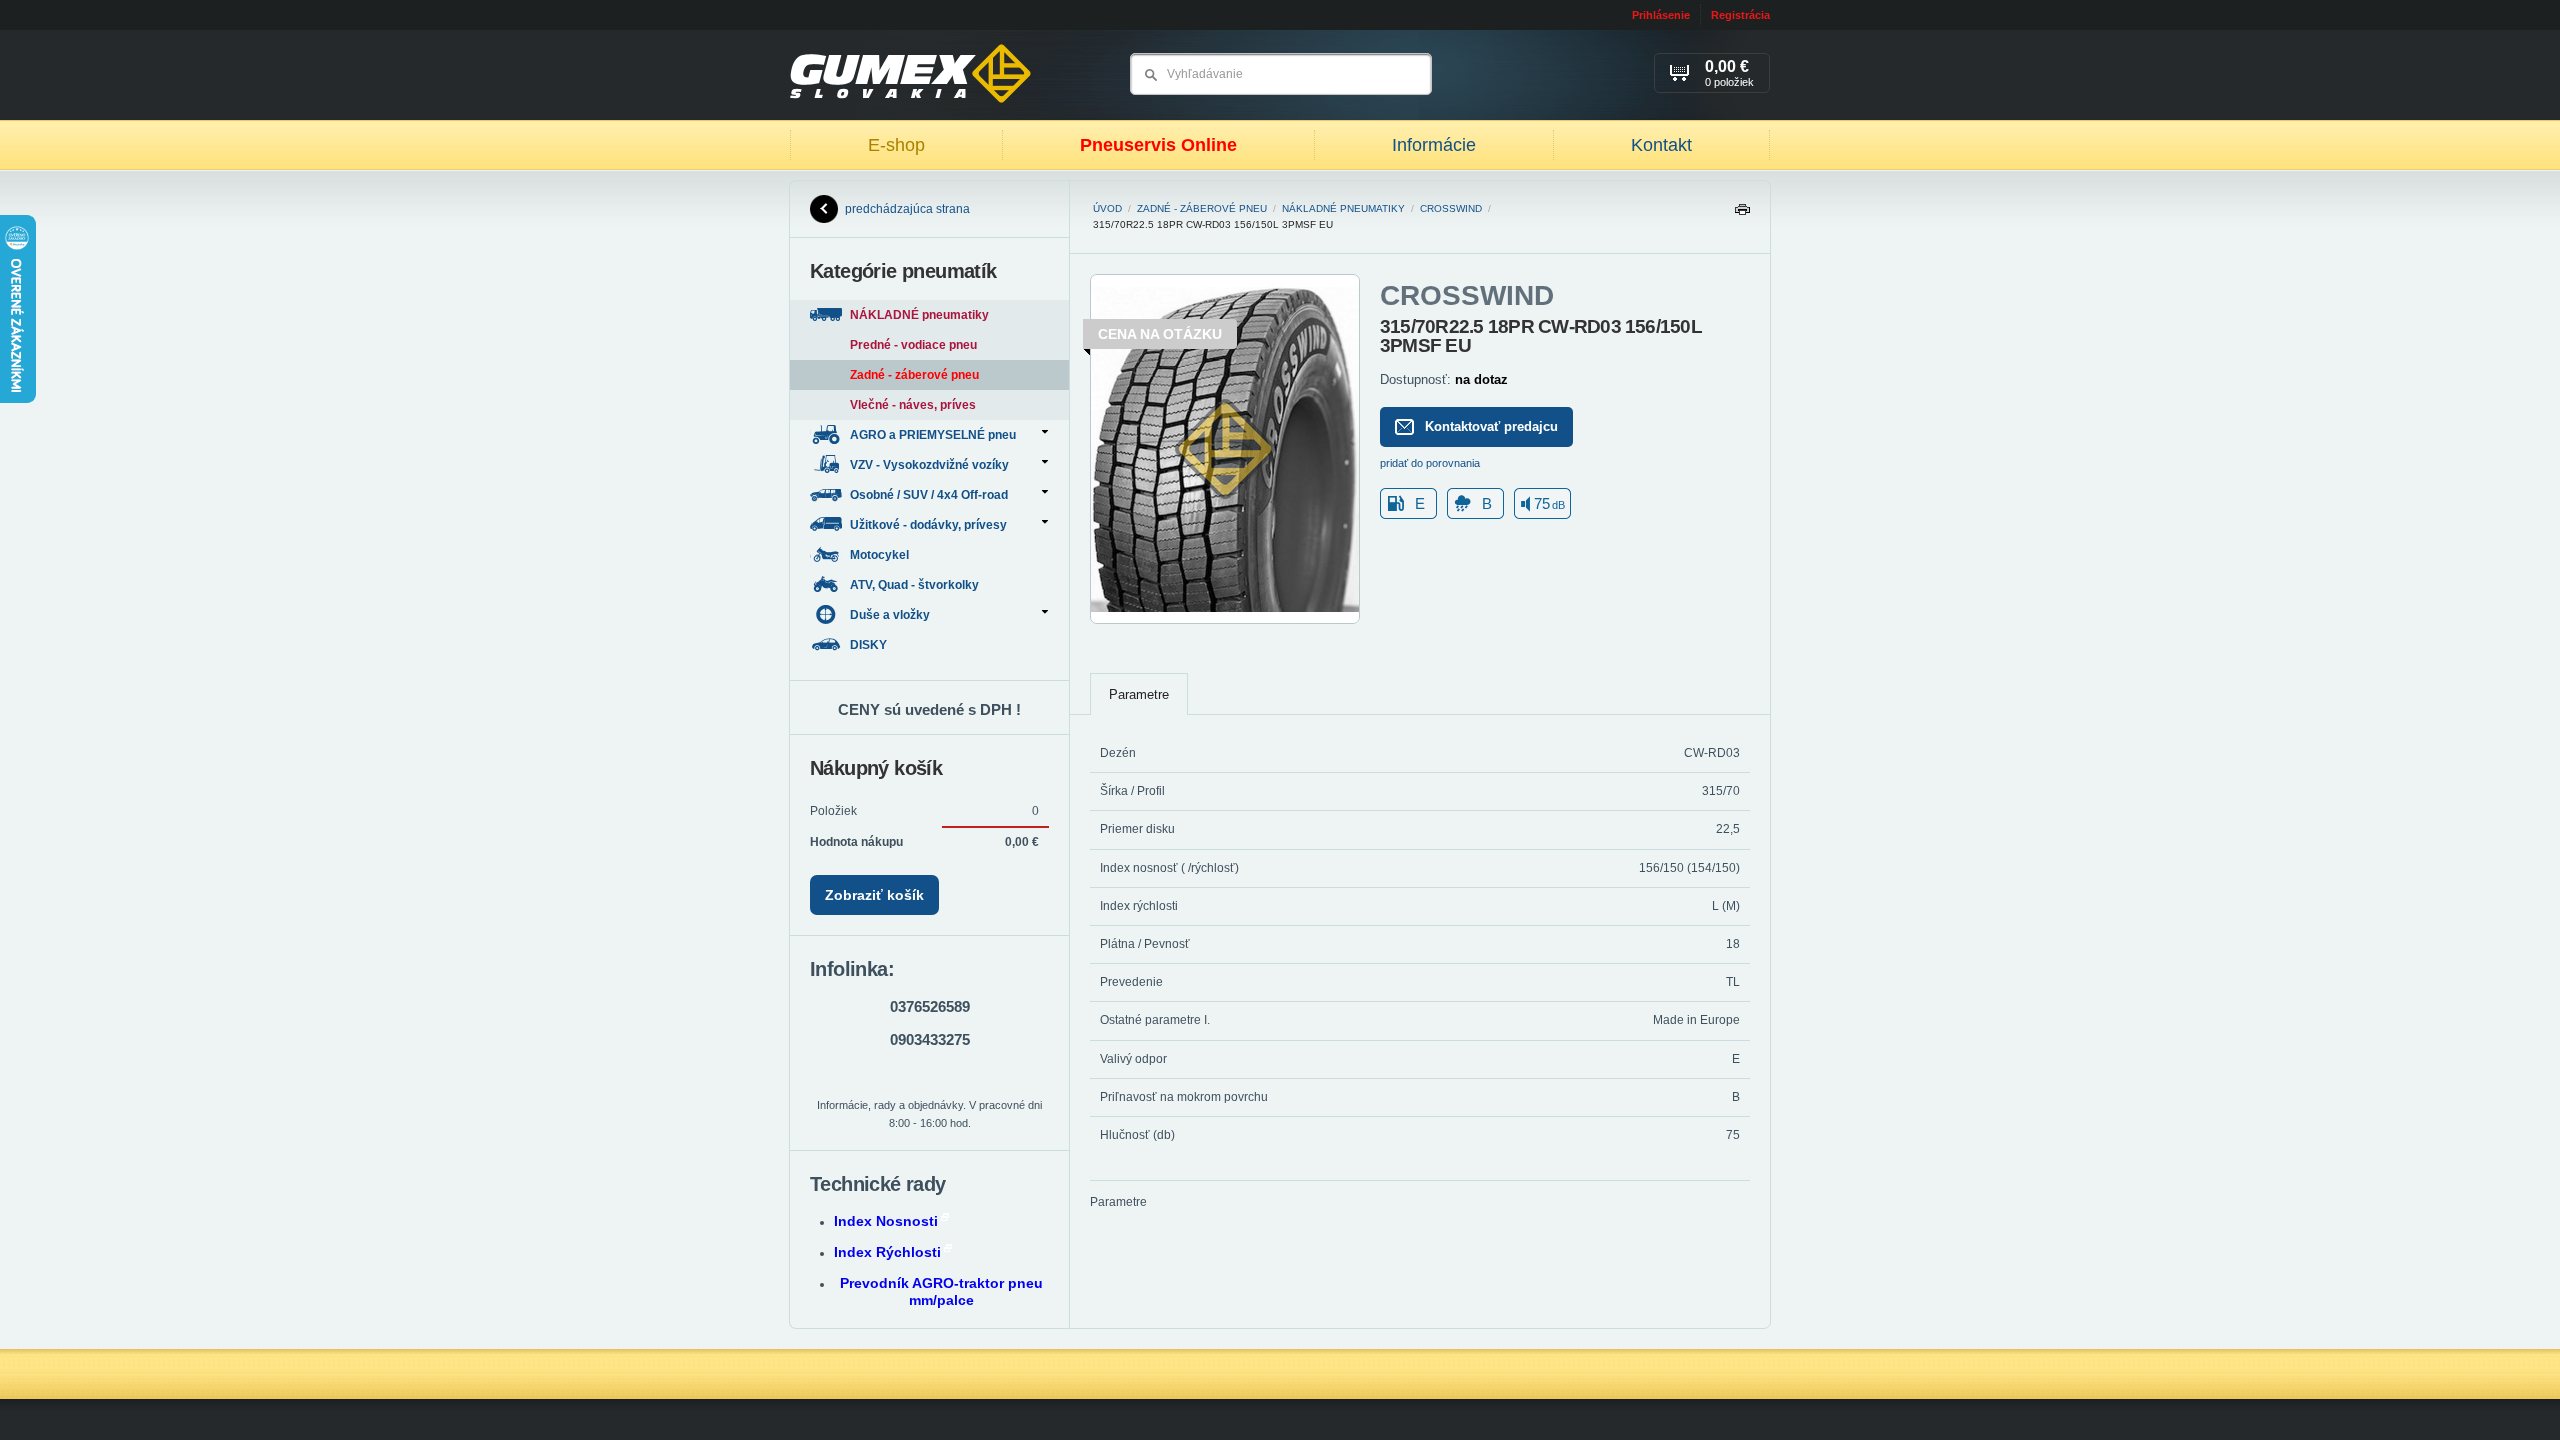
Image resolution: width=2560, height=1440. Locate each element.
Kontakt (1661, 145)
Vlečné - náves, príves (913, 405)
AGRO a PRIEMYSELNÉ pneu (933, 435)
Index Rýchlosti (887, 1252)
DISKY (870, 645)
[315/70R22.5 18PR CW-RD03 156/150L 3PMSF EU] (1225, 620)
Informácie (1434, 145)
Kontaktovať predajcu (1491, 426)
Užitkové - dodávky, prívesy (928, 525)
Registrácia (1740, 15)
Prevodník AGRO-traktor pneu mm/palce (941, 1291)
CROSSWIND (1451, 208)
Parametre (1139, 694)
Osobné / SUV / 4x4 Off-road (929, 495)
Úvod (1107, 208)
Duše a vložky (890, 615)
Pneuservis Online (1158, 145)
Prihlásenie (1661, 15)
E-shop (896, 145)
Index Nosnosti (886, 1221)
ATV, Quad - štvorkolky (916, 585)
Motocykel (881, 555)
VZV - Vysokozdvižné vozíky (929, 465)
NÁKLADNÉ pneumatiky (1343, 208)
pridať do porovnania (1430, 463)
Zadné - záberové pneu (1202, 208)
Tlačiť (1742, 214)
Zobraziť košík (874, 895)
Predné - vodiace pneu (913, 345)
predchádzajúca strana (907, 209)
